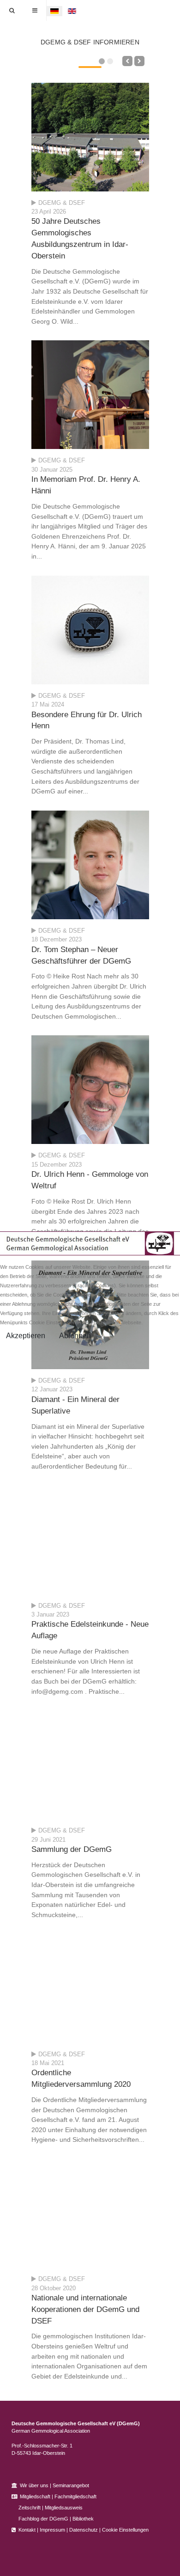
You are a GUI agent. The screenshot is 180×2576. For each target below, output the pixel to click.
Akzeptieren (26, 1336)
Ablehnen (75, 1336)
